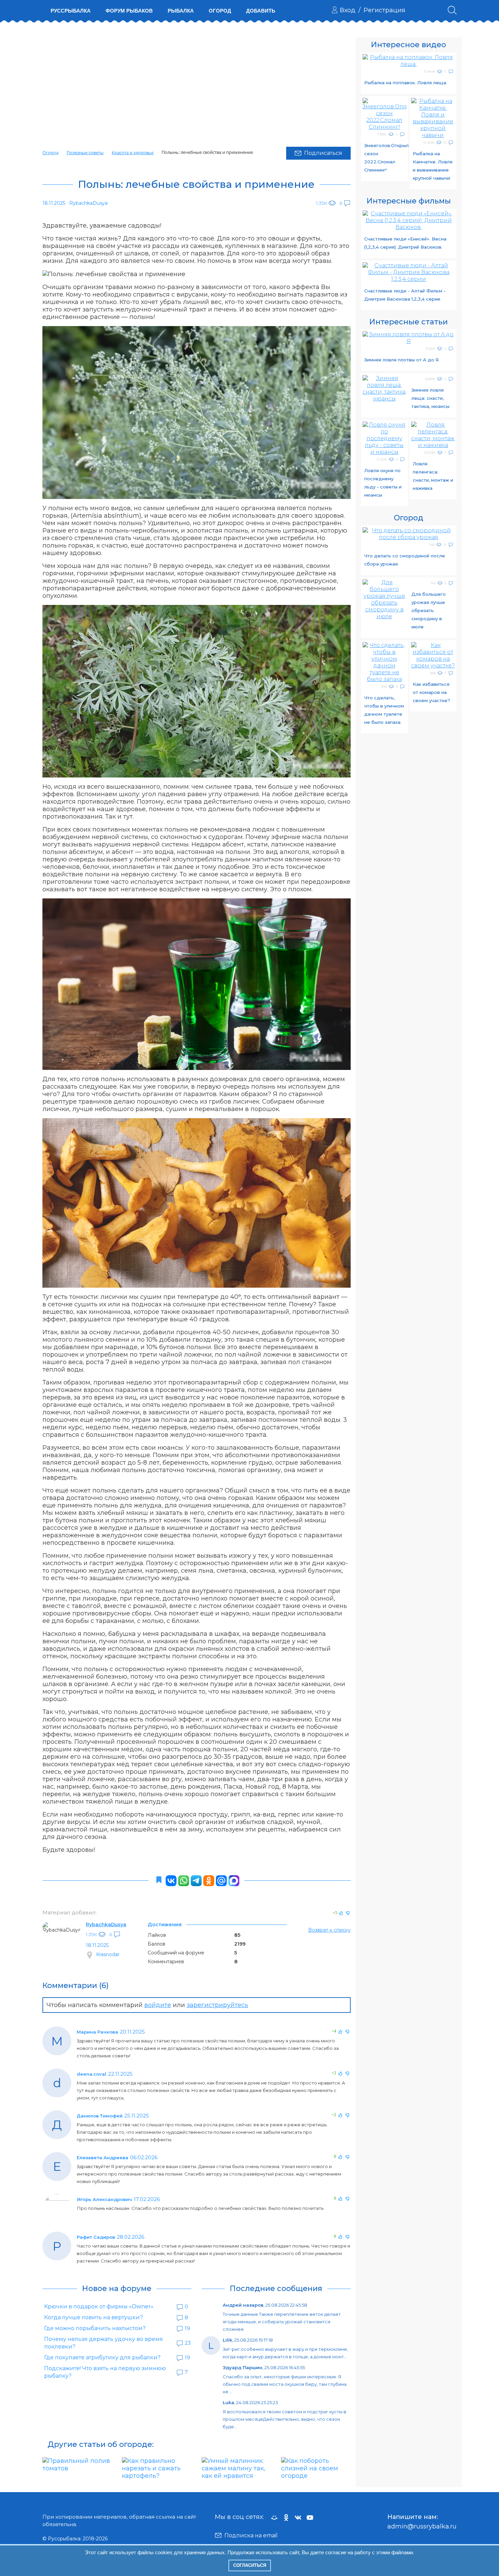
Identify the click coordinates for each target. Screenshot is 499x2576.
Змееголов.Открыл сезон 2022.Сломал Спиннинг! (385, 158)
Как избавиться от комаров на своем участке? (431, 692)
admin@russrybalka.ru (422, 2526)
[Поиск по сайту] (452, 10)
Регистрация (384, 10)
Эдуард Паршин (243, 2367)
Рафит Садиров (96, 2237)
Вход (348, 10)
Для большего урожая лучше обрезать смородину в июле (429, 610)
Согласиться (250, 2565)
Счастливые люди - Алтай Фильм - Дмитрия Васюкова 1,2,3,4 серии (405, 295)
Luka (228, 2402)
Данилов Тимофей (100, 2116)
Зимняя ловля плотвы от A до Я (401, 360)
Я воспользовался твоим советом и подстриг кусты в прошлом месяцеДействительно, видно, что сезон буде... (284, 2419)
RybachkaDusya (106, 1925)
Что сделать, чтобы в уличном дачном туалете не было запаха (384, 710)
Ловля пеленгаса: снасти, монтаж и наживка (433, 476)
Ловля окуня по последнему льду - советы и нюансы (383, 483)
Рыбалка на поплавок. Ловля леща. (406, 83)
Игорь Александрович (105, 2199)
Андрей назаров (243, 2305)
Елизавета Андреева (103, 2158)
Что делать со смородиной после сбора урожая (405, 560)
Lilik (227, 2340)
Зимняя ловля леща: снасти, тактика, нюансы (430, 398)
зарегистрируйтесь (217, 2005)
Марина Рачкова (97, 2032)
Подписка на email (251, 2535)
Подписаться (323, 153)
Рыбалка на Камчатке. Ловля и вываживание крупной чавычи (433, 166)
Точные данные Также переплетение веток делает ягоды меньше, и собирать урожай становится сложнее (282, 2322)
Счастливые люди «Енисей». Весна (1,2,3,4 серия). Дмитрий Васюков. (405, 243)
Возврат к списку (329, 1930)
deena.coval (91, 2074)
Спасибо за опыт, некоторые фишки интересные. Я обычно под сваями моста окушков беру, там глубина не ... (285, 2384)
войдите (158, 2005)
